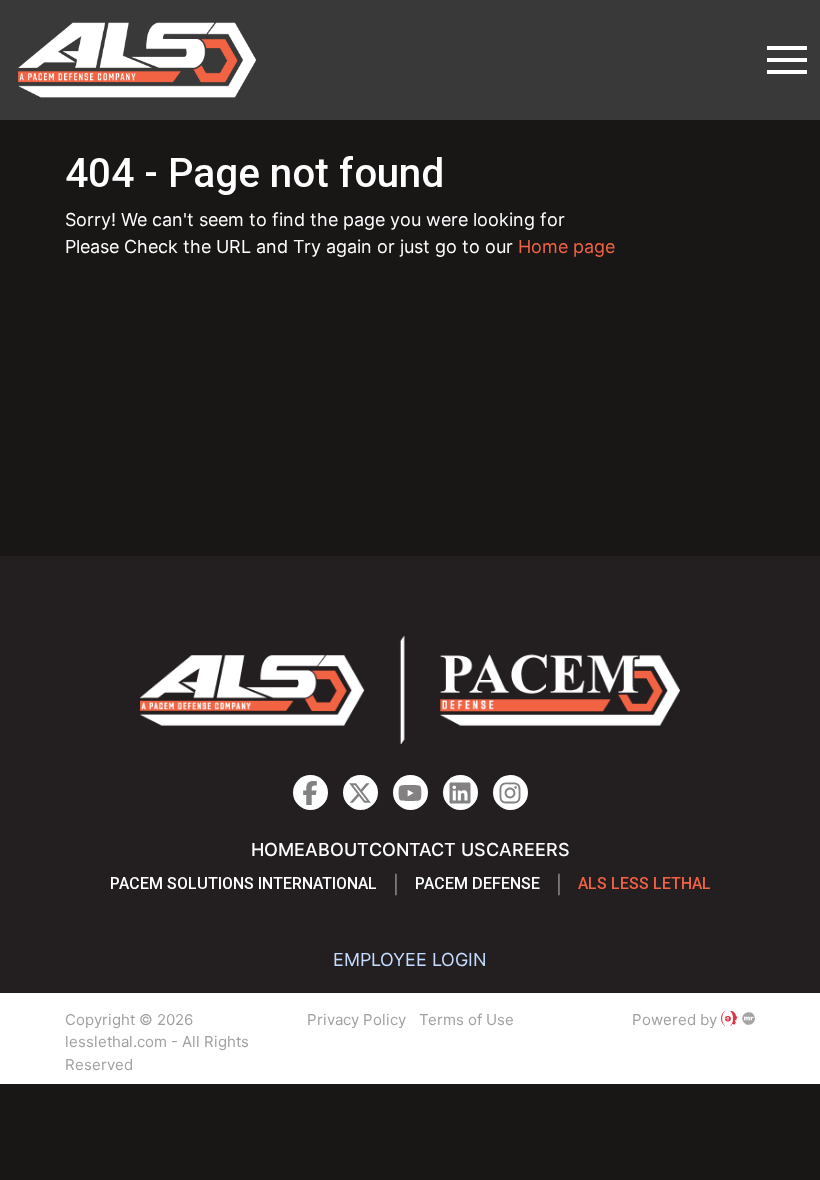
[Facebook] (310, 792)
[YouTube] (410, 792)
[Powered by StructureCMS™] (748, 1019)
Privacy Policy (356, 1019)
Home (278, 849)
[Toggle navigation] (787, 60)
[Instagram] (460, 792)
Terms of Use (466, 1019)
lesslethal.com (151, 60)
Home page (566, 246)
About (337, 849)
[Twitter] (360, 792)
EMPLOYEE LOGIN (410, 959)
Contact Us (427, 849)
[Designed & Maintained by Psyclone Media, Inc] (729, 1019)
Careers (528, 849)
